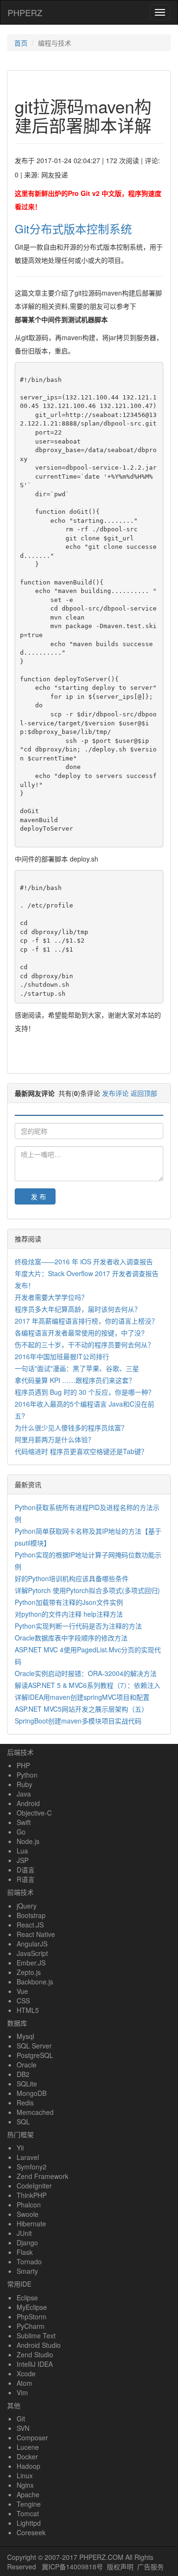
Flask (25, 2252)
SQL (23, 2122)
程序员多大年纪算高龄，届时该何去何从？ (78, 1309)
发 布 (38, 1196)
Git (21, 2418)
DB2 (23, 2074)
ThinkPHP (32, 2195)
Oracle (27, 2065)
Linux (25, 2475)
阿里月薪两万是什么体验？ (55, 1439)
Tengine (29, 2504)
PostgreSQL (35, 2055)
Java (24, 1794)
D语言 (26, 1870)
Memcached (35, 2112)
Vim (22, 2392)
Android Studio (39, 2345)
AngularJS (32, 1944)
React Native (36, 1934)
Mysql (25, 2036)
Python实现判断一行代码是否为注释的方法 (78, 1626)
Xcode (26, 2373)
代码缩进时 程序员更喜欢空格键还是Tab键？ (81, 1451)
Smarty (27, 2271)
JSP (23, 1860)
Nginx (25, 2485)
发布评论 (115, 1093)
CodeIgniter (34, 2186)
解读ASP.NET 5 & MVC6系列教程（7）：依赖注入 (88, 1685)
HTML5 (28, 2010)
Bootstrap (31, 1915)
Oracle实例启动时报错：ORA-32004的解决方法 (86, 1673)
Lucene (28, 2447)
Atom (24, 2383)
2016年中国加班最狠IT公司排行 (62, 1356)
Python (27, 1775)
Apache (28, 2494)
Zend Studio (35, 2354)
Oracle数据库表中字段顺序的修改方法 (71, 1638)
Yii (20, 2148)
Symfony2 (32, 2167)
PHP (23, 1765)
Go (21, 1832)
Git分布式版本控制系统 (73, 228)
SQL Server (34, 2046)
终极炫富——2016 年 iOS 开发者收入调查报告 (84, 1261)
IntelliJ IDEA (35, 2364)
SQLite (27, 2084)
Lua (22, 1851)
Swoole (28, 2214)
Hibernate (31, 2224)
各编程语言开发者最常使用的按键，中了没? (80, 1333)
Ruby (24, 1784)
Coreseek (31, 2532)
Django (27, 2242)
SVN (23, 2428)
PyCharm (31, 2326)
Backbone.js (35, 1982)
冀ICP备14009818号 (72, 2567)
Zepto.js (29, 1972)
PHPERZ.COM (101, 2557)
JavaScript (32, 1953)
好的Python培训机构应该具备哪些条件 (72, 1578)
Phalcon (29, 2205)
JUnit (24, 2233)
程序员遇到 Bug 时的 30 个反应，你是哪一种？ (85, 1392)
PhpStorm (32, 2317)
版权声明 (120, 2567)
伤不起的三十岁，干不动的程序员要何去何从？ (84, 1344)
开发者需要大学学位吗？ (51, 1297)
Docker (27, 2456)
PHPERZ (25, 12)
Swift (24, 1822)
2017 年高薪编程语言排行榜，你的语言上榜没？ (86, 1321)
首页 (21, 43)
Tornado (29, 2261)
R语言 (26, 1879)
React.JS (30, 1925)
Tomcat (28, 2513)
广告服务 (150, 2567)
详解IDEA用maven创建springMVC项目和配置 (82, 1697)
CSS (23, 2001)
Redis (25, 2103)
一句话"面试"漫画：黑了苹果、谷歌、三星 (77, 1368)
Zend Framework (42, 2176)
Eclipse (27, 2298)
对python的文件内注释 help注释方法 (69, 1614)
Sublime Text (36, 2335)
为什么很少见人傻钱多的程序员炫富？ (71, 1427)
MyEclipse (32, 2307)
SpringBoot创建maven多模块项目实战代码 (78, 1721)
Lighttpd (29, 2523)
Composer (32, 2437)
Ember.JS (31, 1963)
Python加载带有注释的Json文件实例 (69, 1602)
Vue (22, 1991)
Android (28, 1803)
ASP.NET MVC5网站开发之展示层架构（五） (81, 1709)
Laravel (28, 2157)
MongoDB (32, 2093)
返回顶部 (144, 1093)
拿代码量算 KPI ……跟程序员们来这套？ (75, 1380)
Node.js (28, 1841)
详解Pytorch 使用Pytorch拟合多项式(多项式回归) (87, 1590)
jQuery (27, 1906)
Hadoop (28, 2466)
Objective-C (34, 1813)
